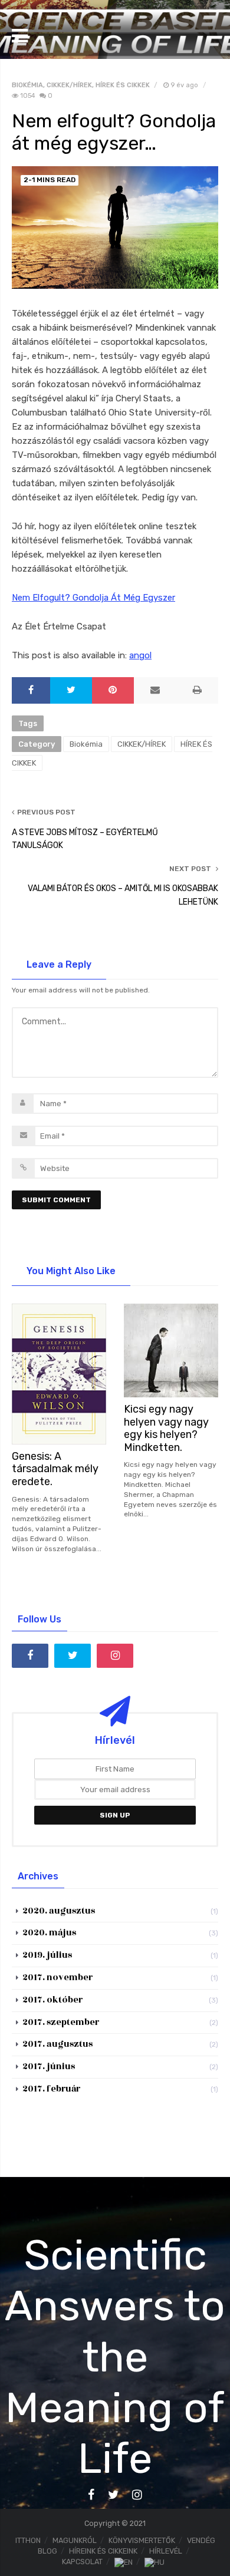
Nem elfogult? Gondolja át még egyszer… (114, 132)
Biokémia (27, 85)
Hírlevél (166, 2551)
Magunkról (75, 2540)
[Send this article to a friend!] (155, 690)
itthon (28, 2540)
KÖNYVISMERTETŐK (142, 2540)
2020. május (49, 1933)
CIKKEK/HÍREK (69, 85)
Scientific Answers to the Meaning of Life (115, 2357)
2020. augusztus (59, 1911)
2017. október (52, 2000)
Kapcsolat (82, 2562)
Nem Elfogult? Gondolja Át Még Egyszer (93, 598)
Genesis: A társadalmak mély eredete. (55, 1469)
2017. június (49, 2067)
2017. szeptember (61, 2022)
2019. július (47, 1955)
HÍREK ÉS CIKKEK (123, 85)
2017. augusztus (57, 2044)
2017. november (57, 1978)
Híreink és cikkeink (103, 2551)
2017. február (51, 2089)
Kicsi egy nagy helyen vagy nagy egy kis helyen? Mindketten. (166, 1428)
